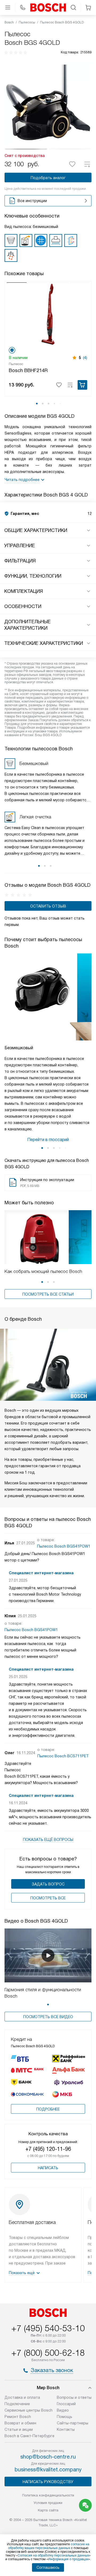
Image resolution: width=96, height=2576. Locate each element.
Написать (48, 2168)
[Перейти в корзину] (88, 7)
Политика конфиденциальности (48, 2495)
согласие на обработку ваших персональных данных (49, 2546)
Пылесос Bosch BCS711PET (63, 1756)
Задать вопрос (48, 1884)
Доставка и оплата (22, 2397)
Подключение (17, 2404)
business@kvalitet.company (48, 2470)
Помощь (65, 2417)
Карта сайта (48, 2510)
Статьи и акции (19, 2429)
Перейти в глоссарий (48, 1140)
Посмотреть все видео (48, 2017)
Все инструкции (32, 201)
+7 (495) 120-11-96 (48, 2149)
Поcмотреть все (48, 1898)
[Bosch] (48, 7)
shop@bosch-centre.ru (48, 2457)
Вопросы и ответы (74, 2397)
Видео (63, 2410)
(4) (85, 358)
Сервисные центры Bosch (29, 2410)
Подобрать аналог (48, 178)
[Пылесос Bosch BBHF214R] (48, 314)
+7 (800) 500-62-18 (48, 2353)
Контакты (66, 2429)
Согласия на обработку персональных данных (53, 2555)
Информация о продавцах (68, 2559)
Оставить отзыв (48, 906)
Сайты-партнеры (73, 2423)
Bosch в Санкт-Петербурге (29, 2436)
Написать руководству (48, 2482)
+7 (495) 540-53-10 (48, 2328)
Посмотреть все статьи (48, 1294)
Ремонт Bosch (18, 2417)
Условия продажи (48, 2503)
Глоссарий (66, 2404)
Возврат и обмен (20, 2423)
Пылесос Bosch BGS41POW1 (64, 1546)
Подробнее (48, 2109)
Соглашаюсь (48, 2567)
